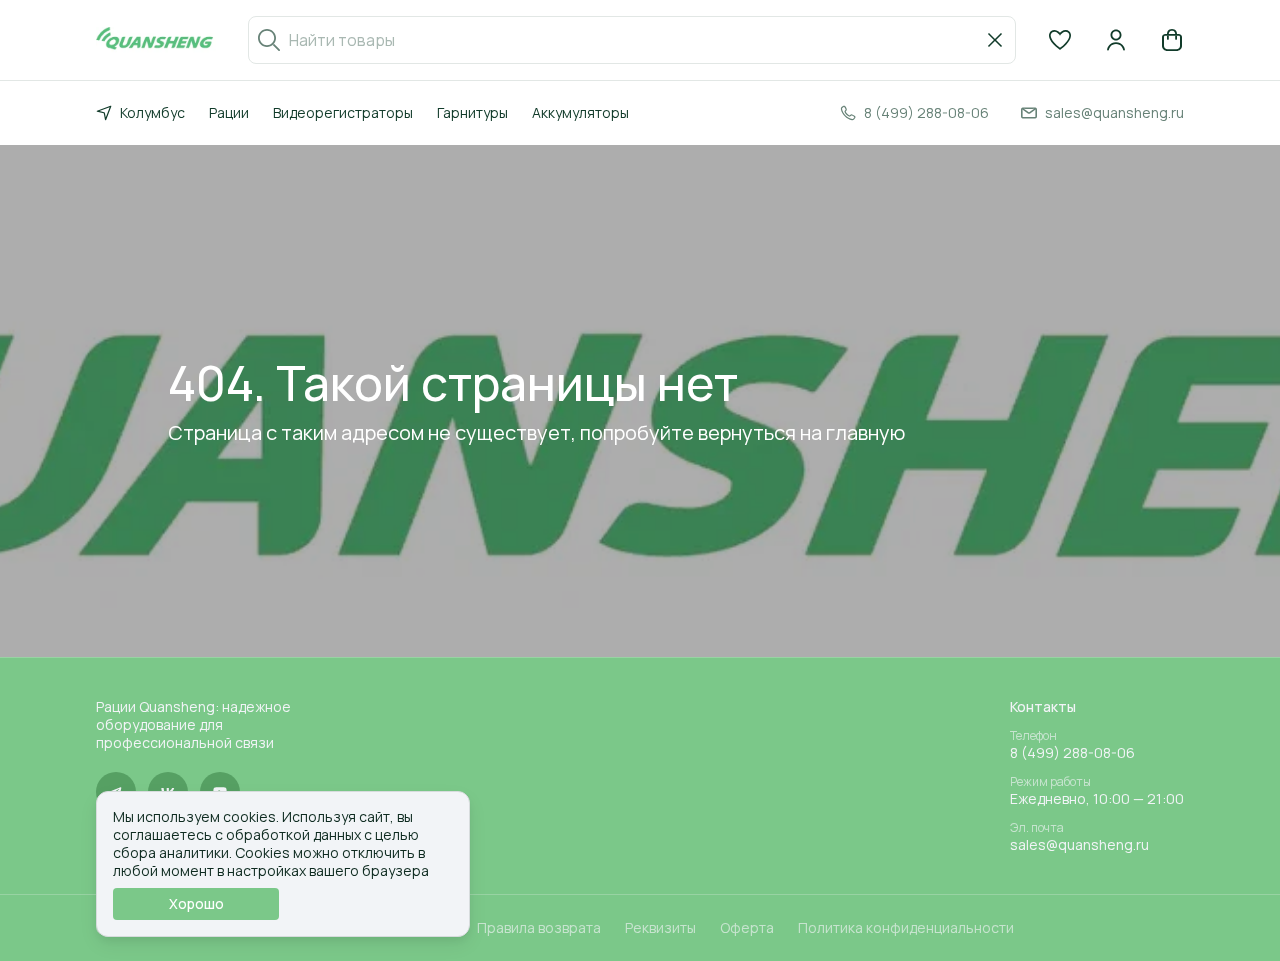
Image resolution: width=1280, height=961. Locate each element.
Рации (229, 112)
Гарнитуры (472, 112)
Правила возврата (539, 928)
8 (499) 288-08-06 (1072, 753)
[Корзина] (1172, 40)
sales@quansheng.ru (1079, 845)
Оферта (747, 928)
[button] (1060, 40)
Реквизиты (660, 928)
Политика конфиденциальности (906, 928)
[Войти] (1116, 40)
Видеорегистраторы (343, 112)
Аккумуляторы (580, 112)
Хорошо (196, 903)
